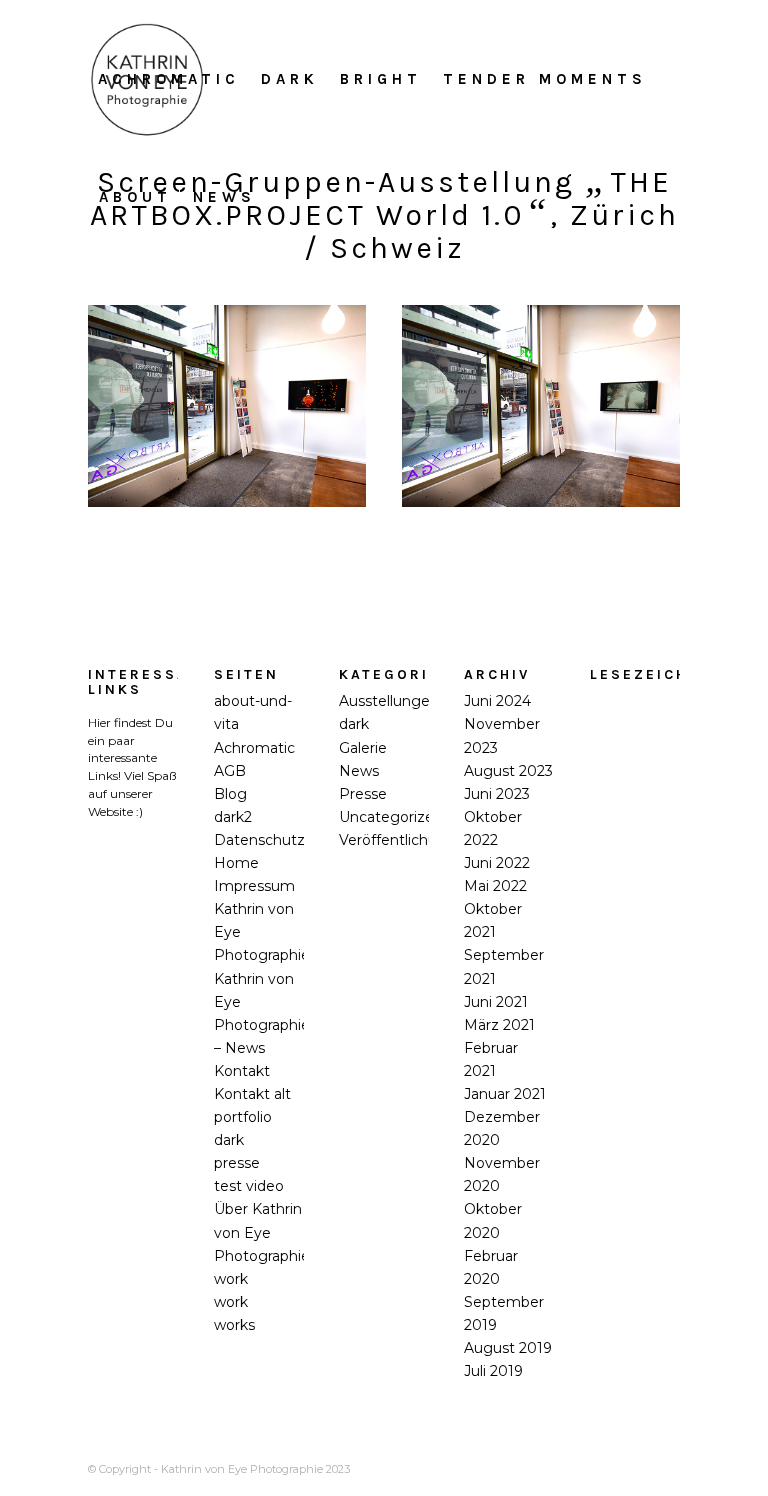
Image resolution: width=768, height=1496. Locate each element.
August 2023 (508, 771)
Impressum (254, 886)
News (359, 771)
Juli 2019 (493, 1371)
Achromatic (254, 748)
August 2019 (508, 1348)
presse (237, 1163)
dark (354, 724)
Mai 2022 (495, 886)
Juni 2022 (497, 863)
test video (249, 1186)
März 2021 (499, 1025)
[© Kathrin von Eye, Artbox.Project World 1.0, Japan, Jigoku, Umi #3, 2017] (541, 406)
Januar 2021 (505, 1094)
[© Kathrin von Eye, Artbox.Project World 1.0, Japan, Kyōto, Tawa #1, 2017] (227, 406)
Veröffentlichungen (406, 840)
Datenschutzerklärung (292, 840)
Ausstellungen (389, 701)
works (234, 1325)
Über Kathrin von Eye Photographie (262, 1232)
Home (236, 863)
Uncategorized (391, 817)
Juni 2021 (496, 1002)
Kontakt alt (252, 1094)
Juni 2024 (497, 701)
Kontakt (242, 1071)
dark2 (233, 817)
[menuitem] (169, 79)
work (231, 1279)
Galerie (363, 748)
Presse (363, 794)
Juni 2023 (497, 794)
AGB (230, 771)
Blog (230, 794)
